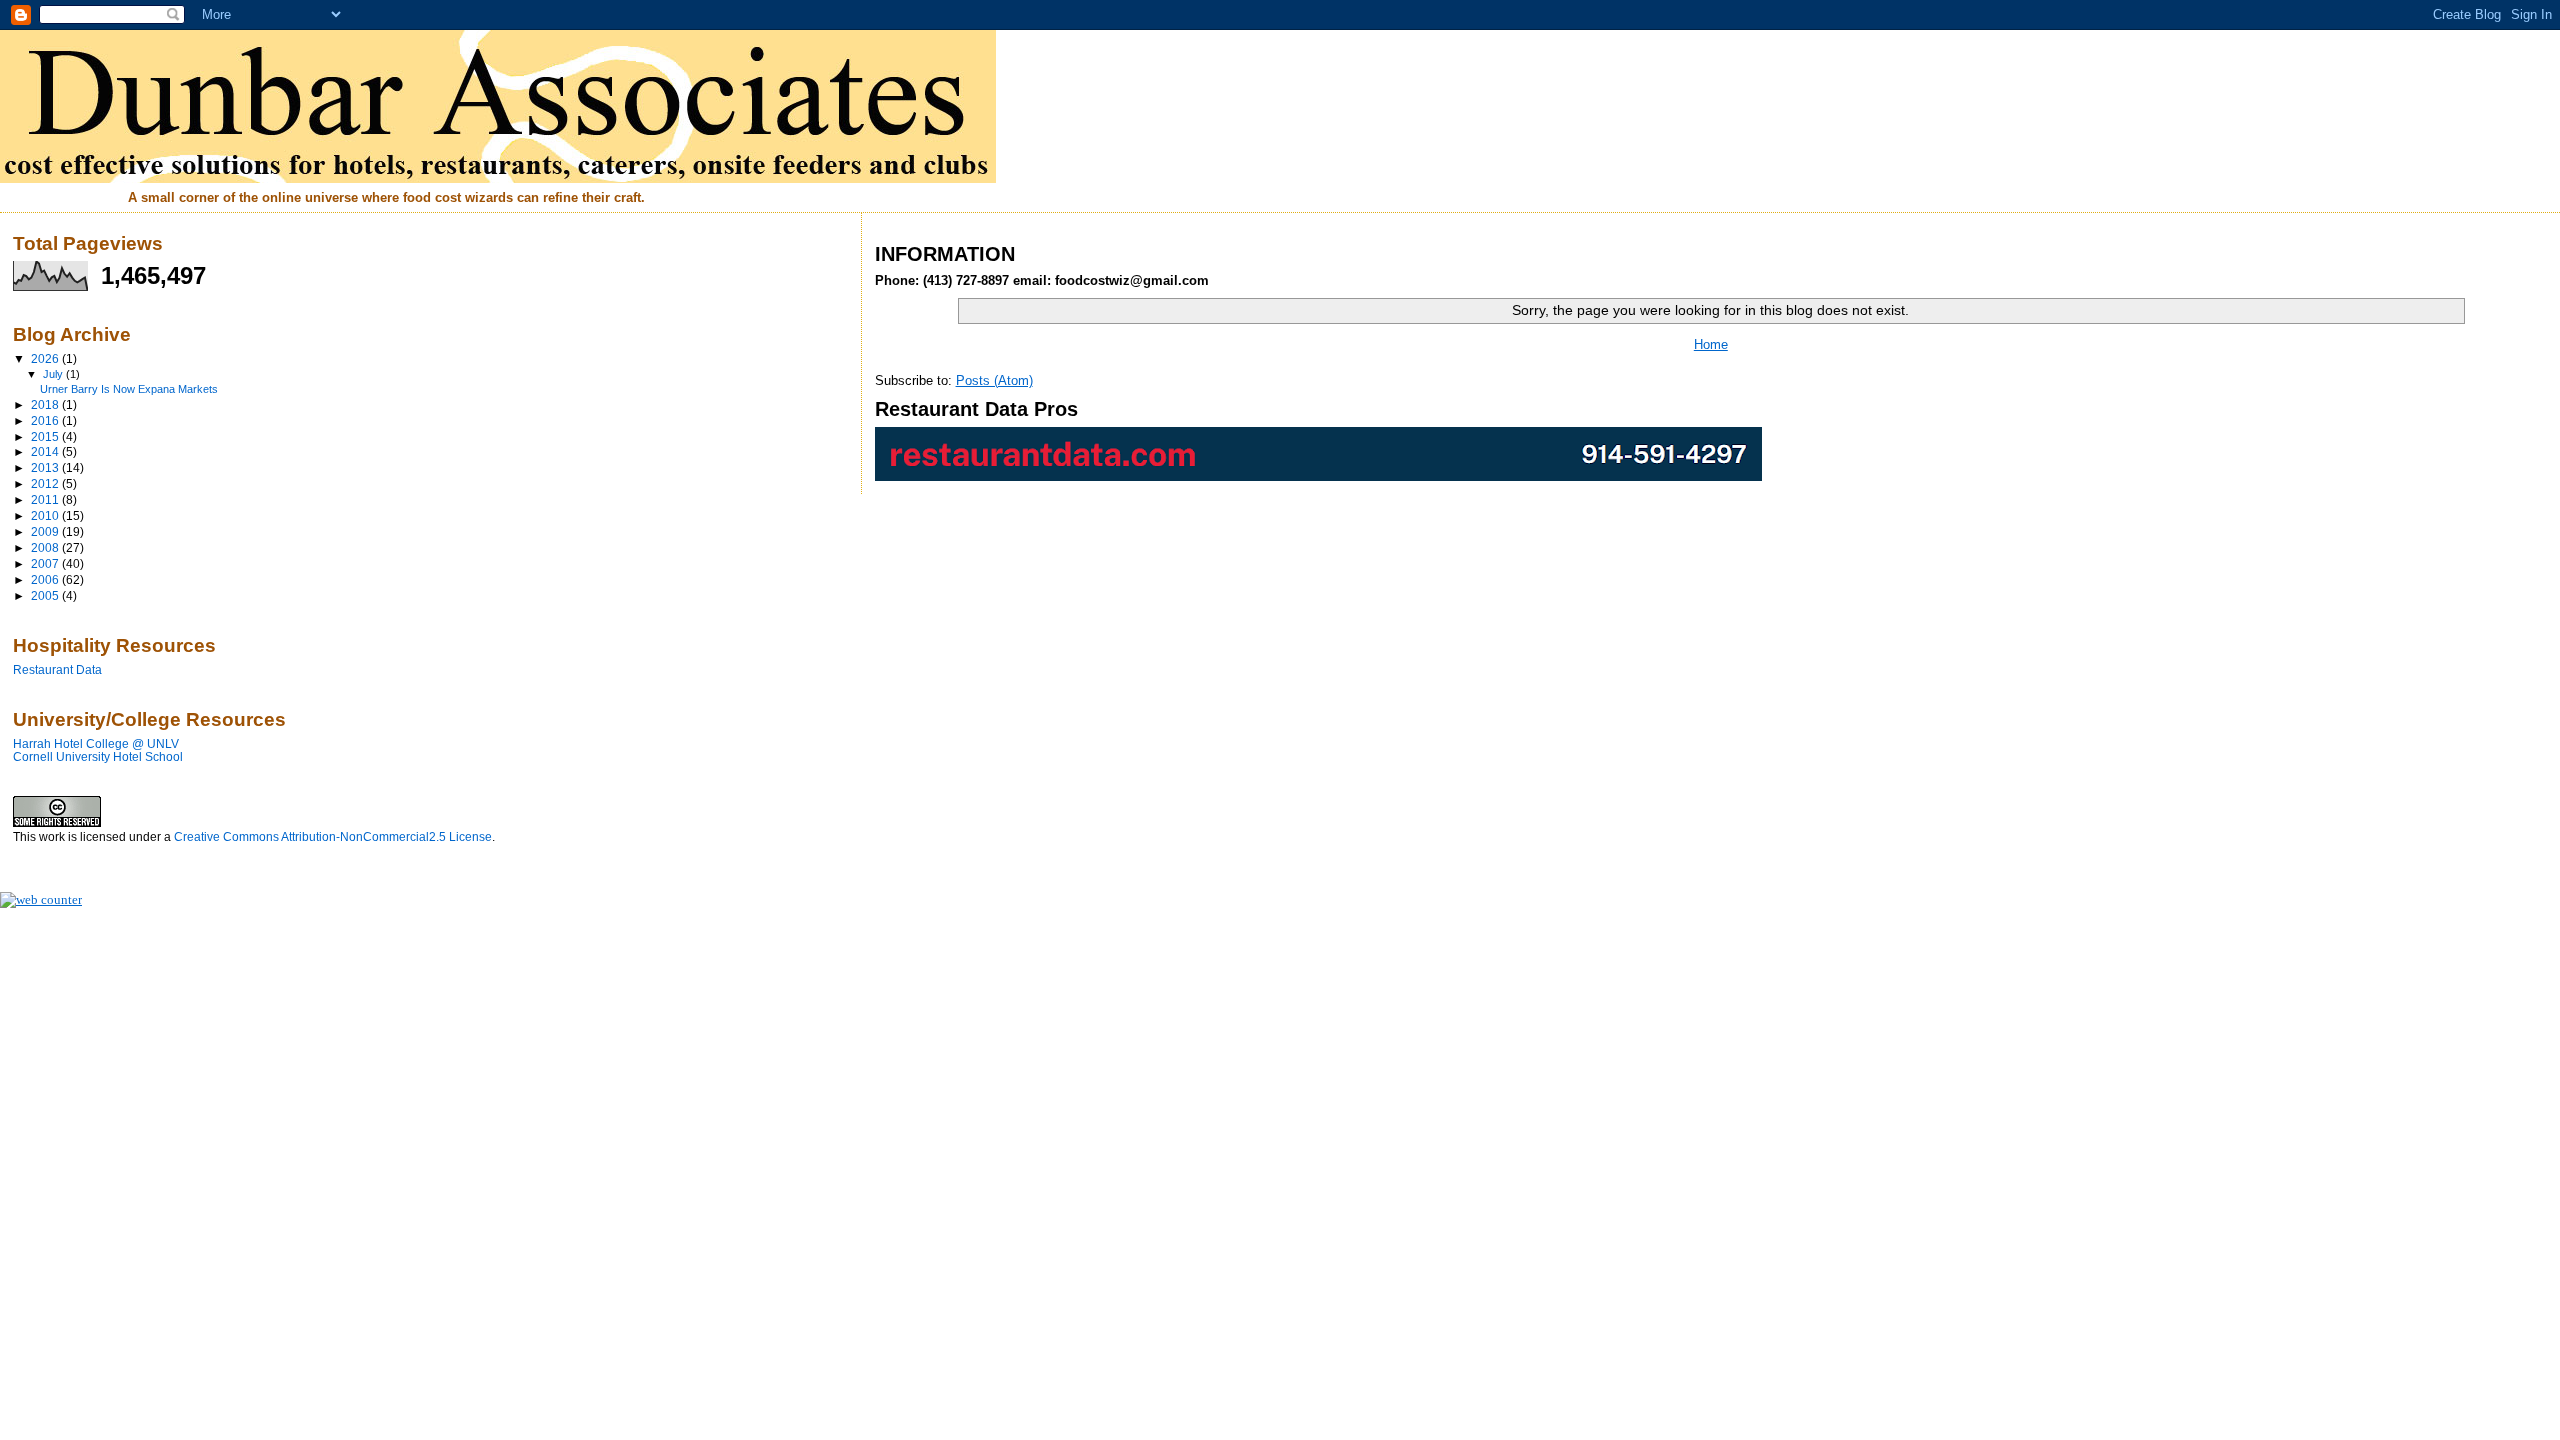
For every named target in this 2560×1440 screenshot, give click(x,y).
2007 (46, 563)
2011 (46, 499)
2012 (46, 483)
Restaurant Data (57, 669)
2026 (46, 358)
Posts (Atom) (994, 380)
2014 (46, 451)
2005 (46, 595)
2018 (46, 404)
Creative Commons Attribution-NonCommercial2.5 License (333, 837)
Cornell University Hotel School (98, 756)
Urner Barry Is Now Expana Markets (129, 389)
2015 (46, 436)
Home (1711, 344)
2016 (46, 420)
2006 (46, 579)
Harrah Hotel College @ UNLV (96, 743)
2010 (46, 515)
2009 (46, 531)
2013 (46, 467)
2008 (46, 547)
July (54, 374)
